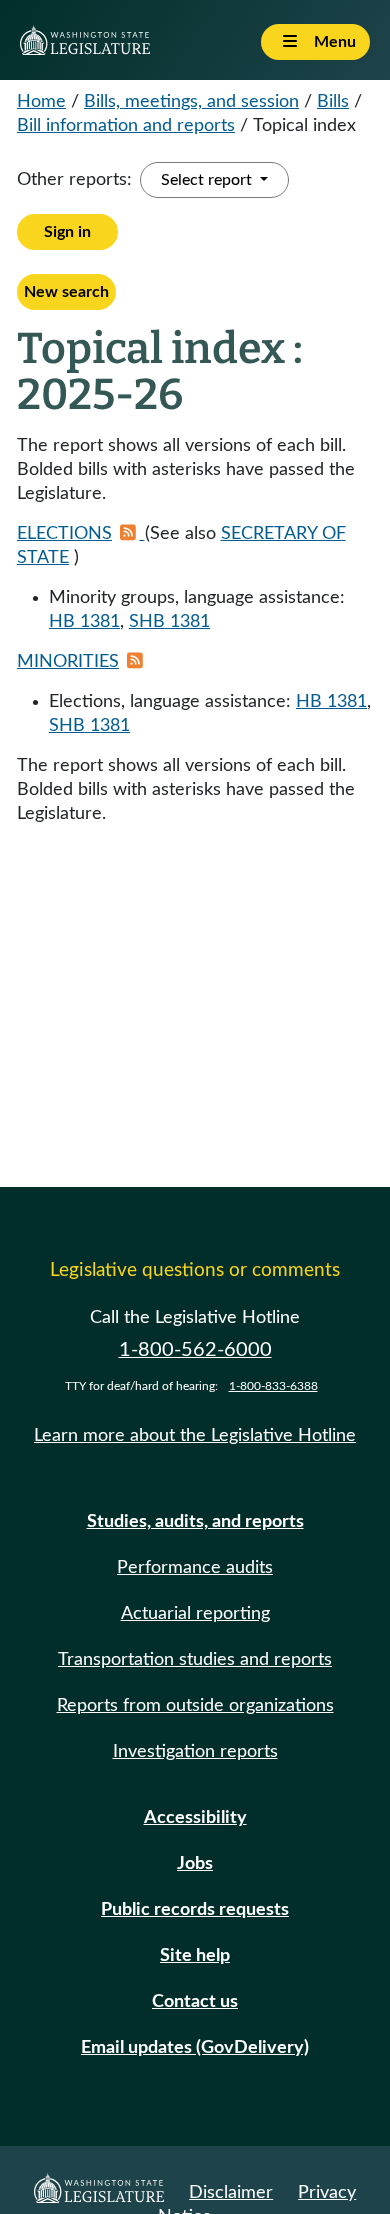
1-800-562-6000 (195, 1350)
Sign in (67, 232)
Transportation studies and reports (195, 1660)
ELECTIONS (64, 534)
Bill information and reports (126, 126)
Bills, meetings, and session (191, 102)
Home (41, 102)
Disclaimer (231, 2193)
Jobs (195, 1864)
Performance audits (195, 1568)
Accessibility (195, 1818)
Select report (208, 180)
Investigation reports (195, 1752)
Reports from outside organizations (195, 1706)
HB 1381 (84, 622)
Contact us (195, 2002)
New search (66, 292)
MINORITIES (68, 662)
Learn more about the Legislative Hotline (195, 1436)
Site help (195, 1956)
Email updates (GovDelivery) (195, 2048)
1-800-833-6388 (273, 1386)
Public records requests (195, 1910)
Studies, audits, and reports (195, 1522)
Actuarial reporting (195, 1614)
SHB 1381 (169, 622)
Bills (333, 102)
